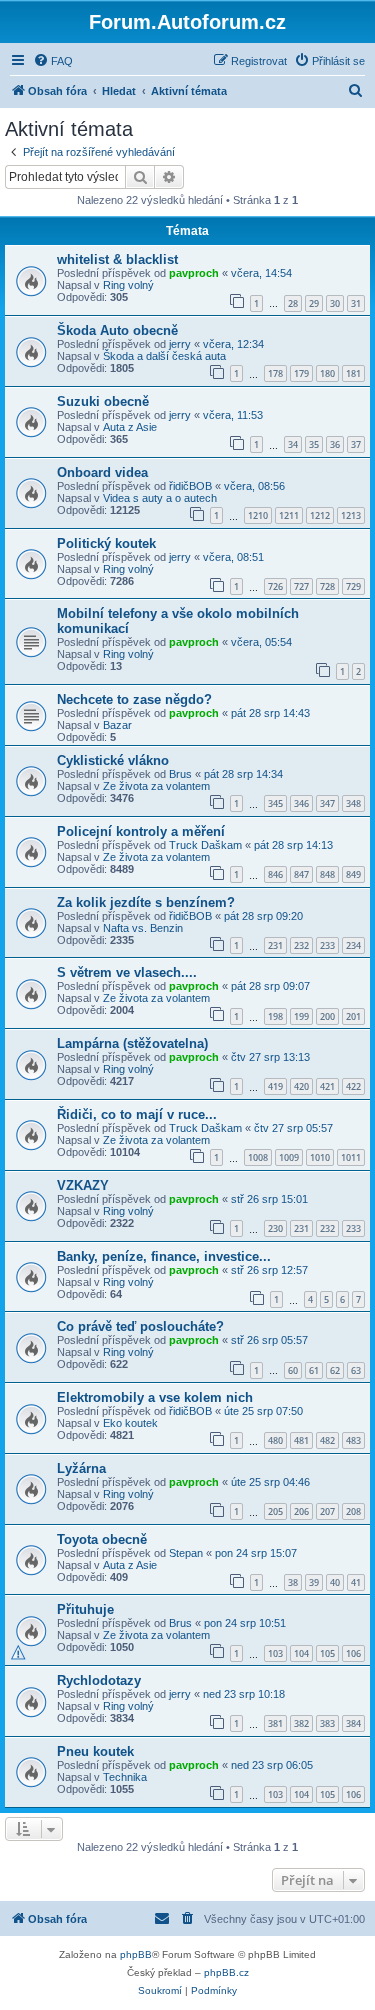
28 (293, 303)
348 (353, 803)
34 (293, 444)
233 (327, 945)
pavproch (194, 273)
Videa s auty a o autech (160, 498)
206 (301, 1511)
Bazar (117, 725)
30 (335, 303)
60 (293, 1370)
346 (301, 803)
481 (301, 1440)
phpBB (136, 1954)
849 (353, 874)
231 (275, 945)
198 (275, 1016)
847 (301, 874)
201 (353, 1016)
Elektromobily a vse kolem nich (155, 1397)
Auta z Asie (130, 427)
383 (327, 1723)
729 (353, 586)
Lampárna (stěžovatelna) (132, 1043)
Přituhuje (85, 1609)
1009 (289, 1157)
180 (327, 373)
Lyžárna (81, 1468)
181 (353, 373)
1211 (289, 515)
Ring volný (128, 285)
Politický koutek (106, 543)
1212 (320, 515)
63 (356, 1370)
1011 (351, 1157)
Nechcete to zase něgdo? (134, 699)
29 (314, 303)
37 (356, 444)
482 (327, 1440)
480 (275, 1440)
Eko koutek (130, 1423)
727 (301, 586)
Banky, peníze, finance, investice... (164, 1256)
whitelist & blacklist (117, 259)
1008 (258, 1157)
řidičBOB (190, 486)
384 (353, 1723)
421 (327, 1086)
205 (275, 1511)
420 (301, 1086)
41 (356, 1582)
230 (275, 1228)
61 (314, 1370)
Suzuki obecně (103, 401)
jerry (180, 344)
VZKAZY (83, 1185)
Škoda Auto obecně (117, 330)
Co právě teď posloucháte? (140, 1326)
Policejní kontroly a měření (141, 831)
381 (275, 1723)
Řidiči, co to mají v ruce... (137, 1114)
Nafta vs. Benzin (143, 928)
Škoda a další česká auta (164, 356)
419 (275, 1086)
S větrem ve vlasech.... (127, 972)
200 (327, 1016)
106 (353, 1653)
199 (301, 1016)
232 (301, 945)
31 (356, 303)
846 (275, 874)
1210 (258, 515)
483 (353, 1440)
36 (335, 444)
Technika (125, 1777)
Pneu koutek (95, 1751)
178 (275, 373)
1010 (320, 1157)
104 (301, 1653)
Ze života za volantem (156, 786)
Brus (180, 774)
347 (327, 803)
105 (327, 1653)
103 (275, 1653)
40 (335, 1582)
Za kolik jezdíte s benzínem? (146, 902)
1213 (351, 515)
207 (327, 1511)
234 (353, 945)
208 (353, 1511)
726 (275, 586)
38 (293, 1582)
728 (327, 586)
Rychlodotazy (99, 1680)
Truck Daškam (205, 845)
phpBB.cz (226, 1972)
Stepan (186, 1553)
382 (301, 1723)
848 (327, 874)
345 (275, 803)
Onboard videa (102, 472)
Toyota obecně (102, 1539)
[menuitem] (53, 61)
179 (301, 373)
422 (353, 1086)
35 (314, 444)
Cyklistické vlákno (113, 760)
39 (314, 1582)
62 (335, 1370)
